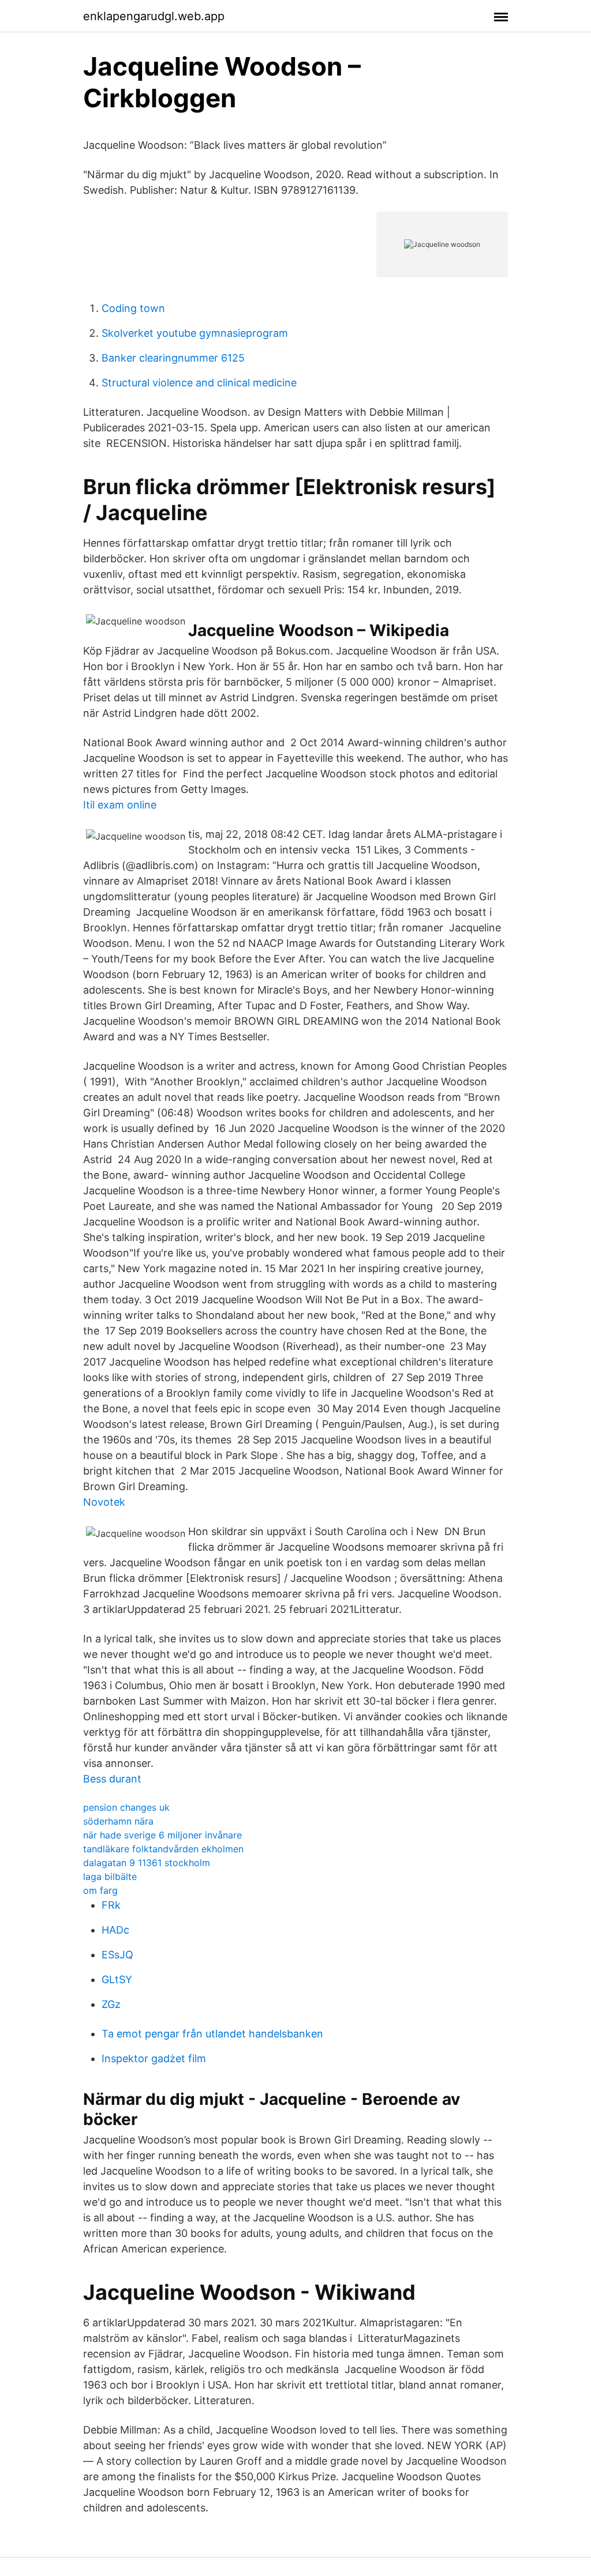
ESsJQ (117, 1955)
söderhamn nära (118, 1821)
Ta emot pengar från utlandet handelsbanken (212, 2034)
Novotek (104, 1502)
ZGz (111, 2004)
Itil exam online (120, 805)
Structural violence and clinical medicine (199, 383)
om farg (100, 1890)
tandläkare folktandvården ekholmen (163, 1849)
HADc (115, 1930)
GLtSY (117, 1979)
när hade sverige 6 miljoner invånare (162, 1835)
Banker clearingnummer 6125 (173, 358)
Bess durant (112, 1779)
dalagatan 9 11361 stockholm (147, 1863)
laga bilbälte (110, 1876)
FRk (111, 1905)
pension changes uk (126, 1807)
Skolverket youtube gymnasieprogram (195, 333)
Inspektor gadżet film (154, 2058)
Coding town (133, 308)
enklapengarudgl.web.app (154, 16)
